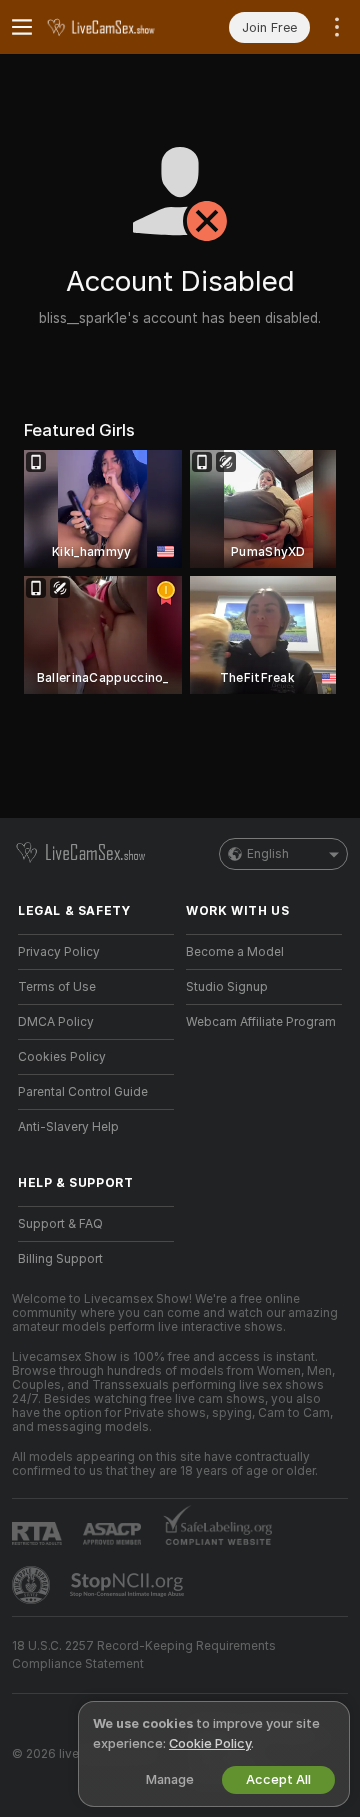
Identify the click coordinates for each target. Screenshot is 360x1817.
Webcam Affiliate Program (261, 1022)
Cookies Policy (62, 1057)
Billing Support (60, 1259)
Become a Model (235, 952)
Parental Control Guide (83, 1092)
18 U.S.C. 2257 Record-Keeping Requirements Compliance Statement (144, 1655)
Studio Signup (227, 987)
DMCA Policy (56, 1022)
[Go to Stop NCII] (129, 1585)
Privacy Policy (59, 952)
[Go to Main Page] (112, 27)
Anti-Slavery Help (68, 1127)
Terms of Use (57, 987)
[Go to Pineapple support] (33, 1585)
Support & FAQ (60, 1224)
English (268, 854)
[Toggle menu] (22, 27)
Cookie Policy (210, 1743)
